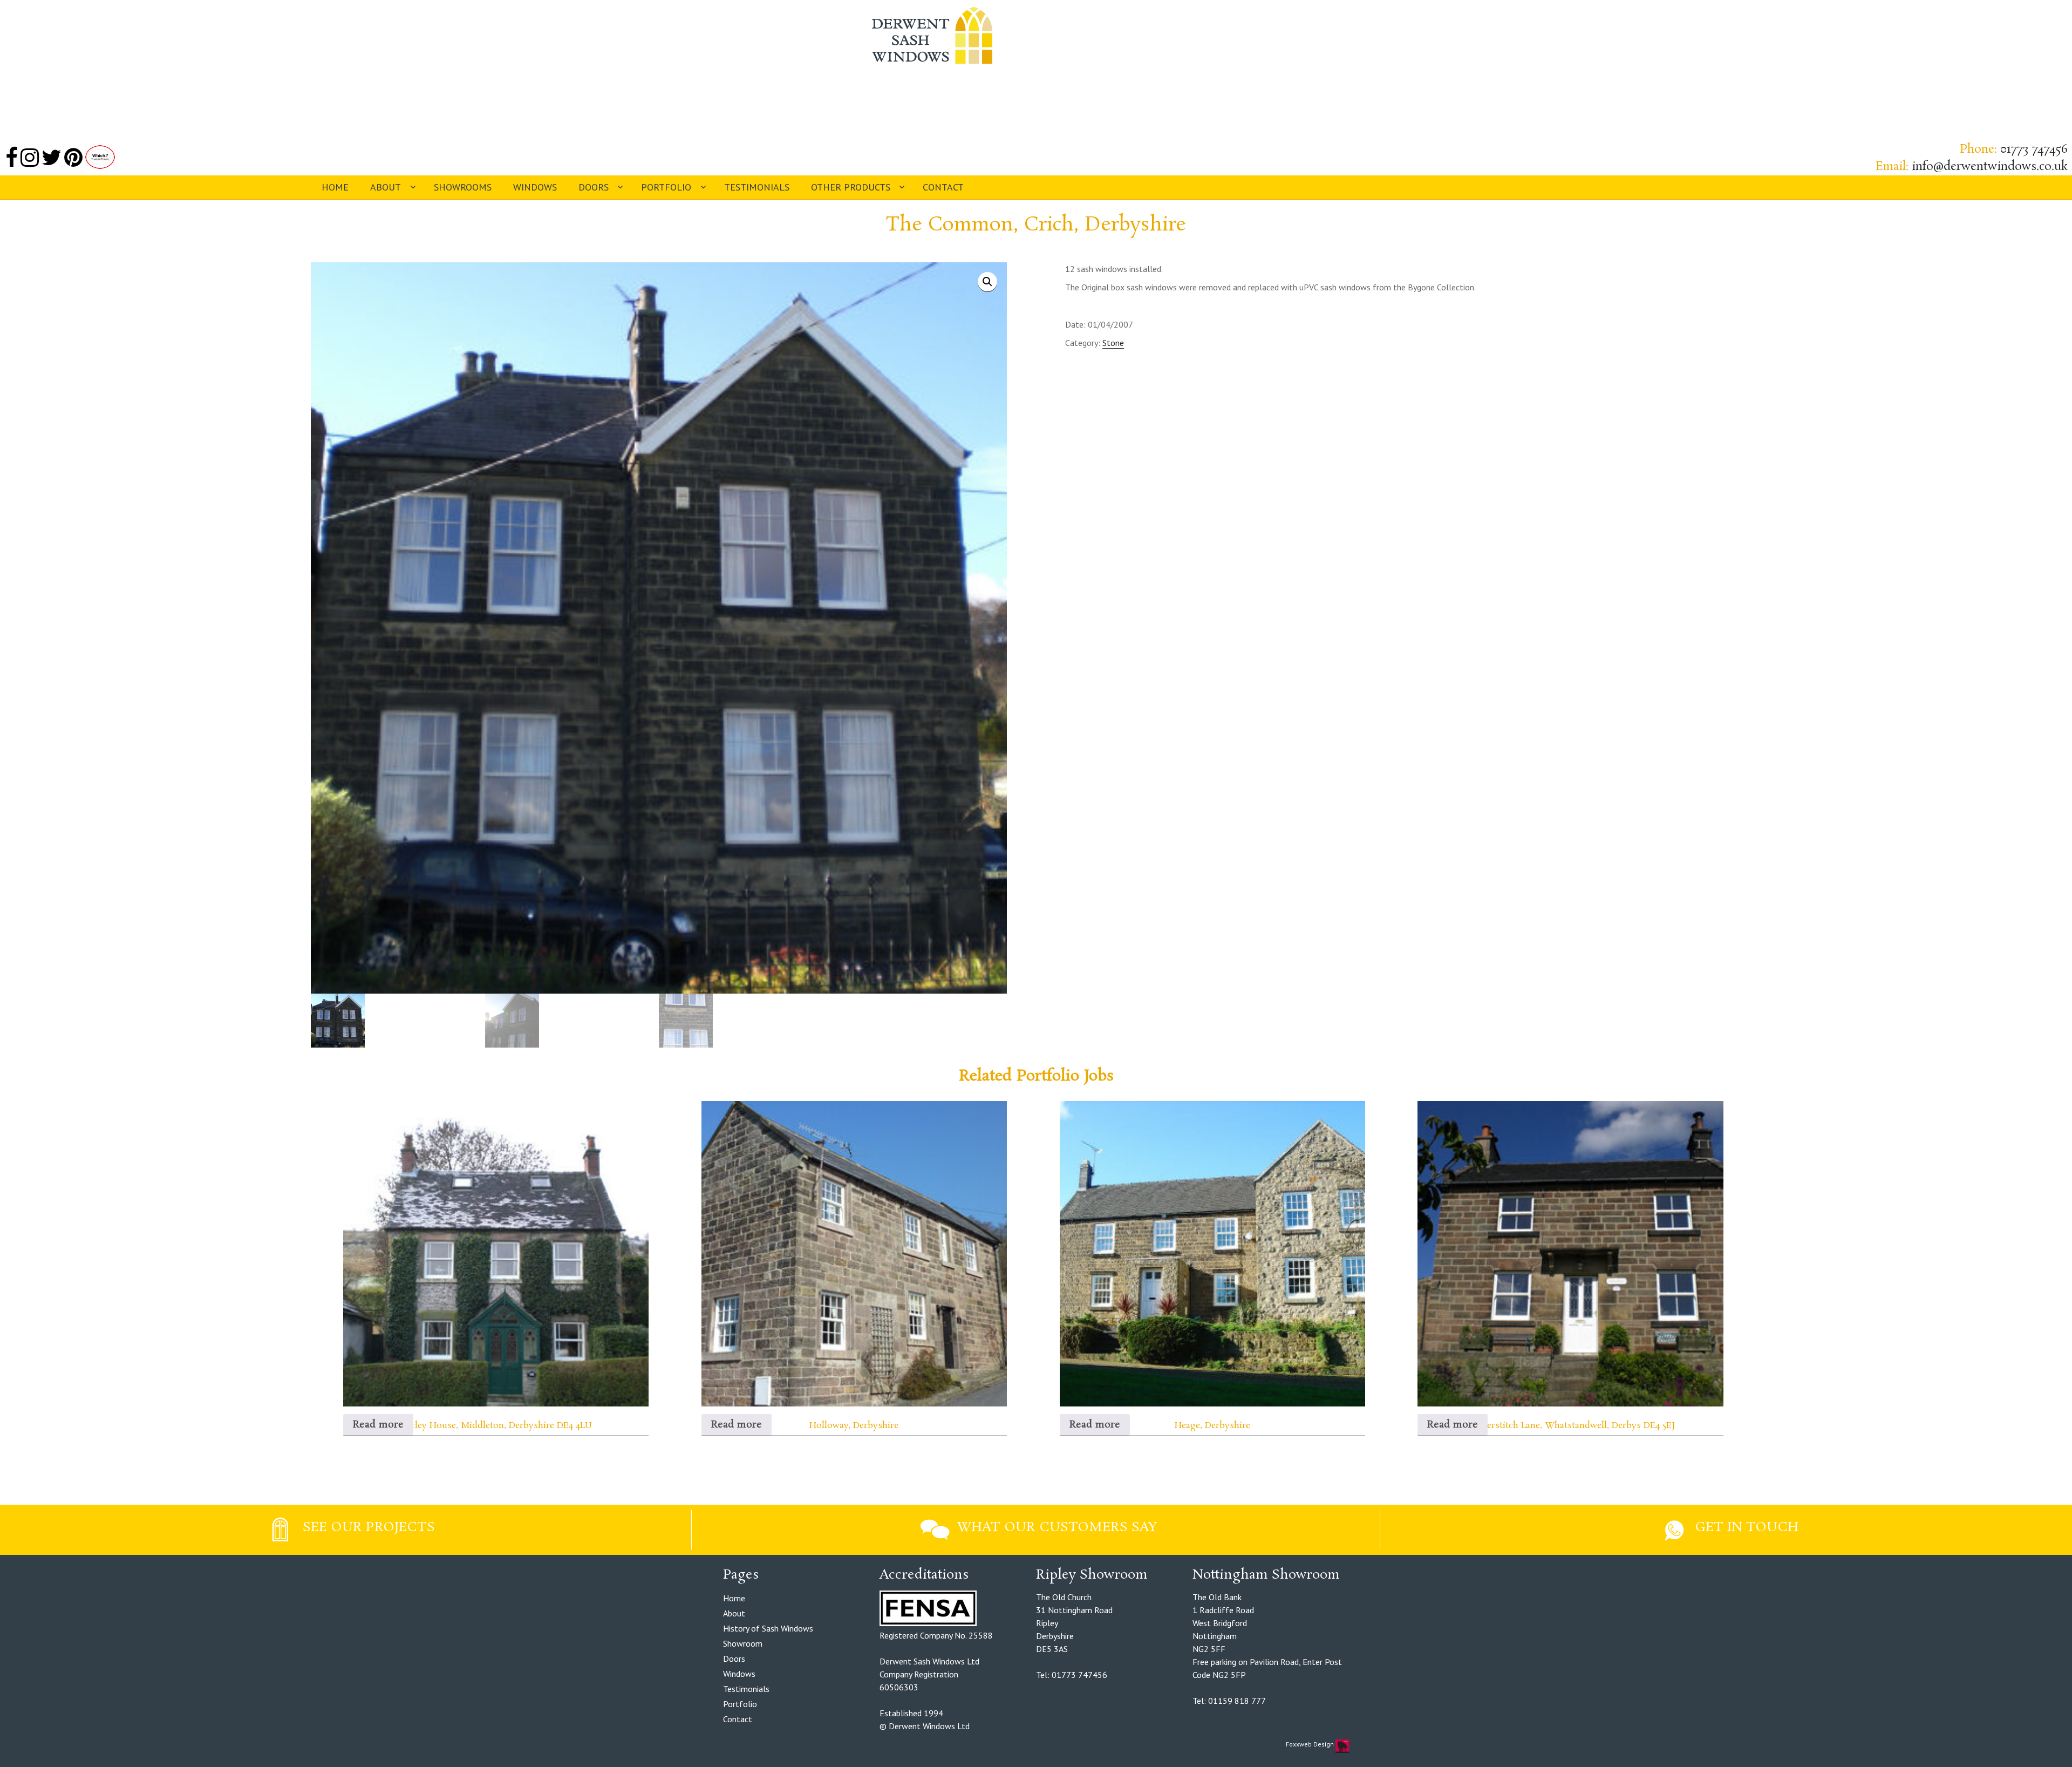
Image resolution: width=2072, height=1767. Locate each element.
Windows (535, 187)
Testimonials (757, 187)
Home (335, 187)
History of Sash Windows (768, 1628)
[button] (987, 282)
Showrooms (463, 187)
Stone (1113, 343)
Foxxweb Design (1311, 1744)
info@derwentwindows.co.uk (1990, 167)
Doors (594, 187)
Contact (943, 187)
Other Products (851, 187)
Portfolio (666, 187)
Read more (378, 1425)
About (386, 187)
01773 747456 (2034, 149)
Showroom (743, 1643)
